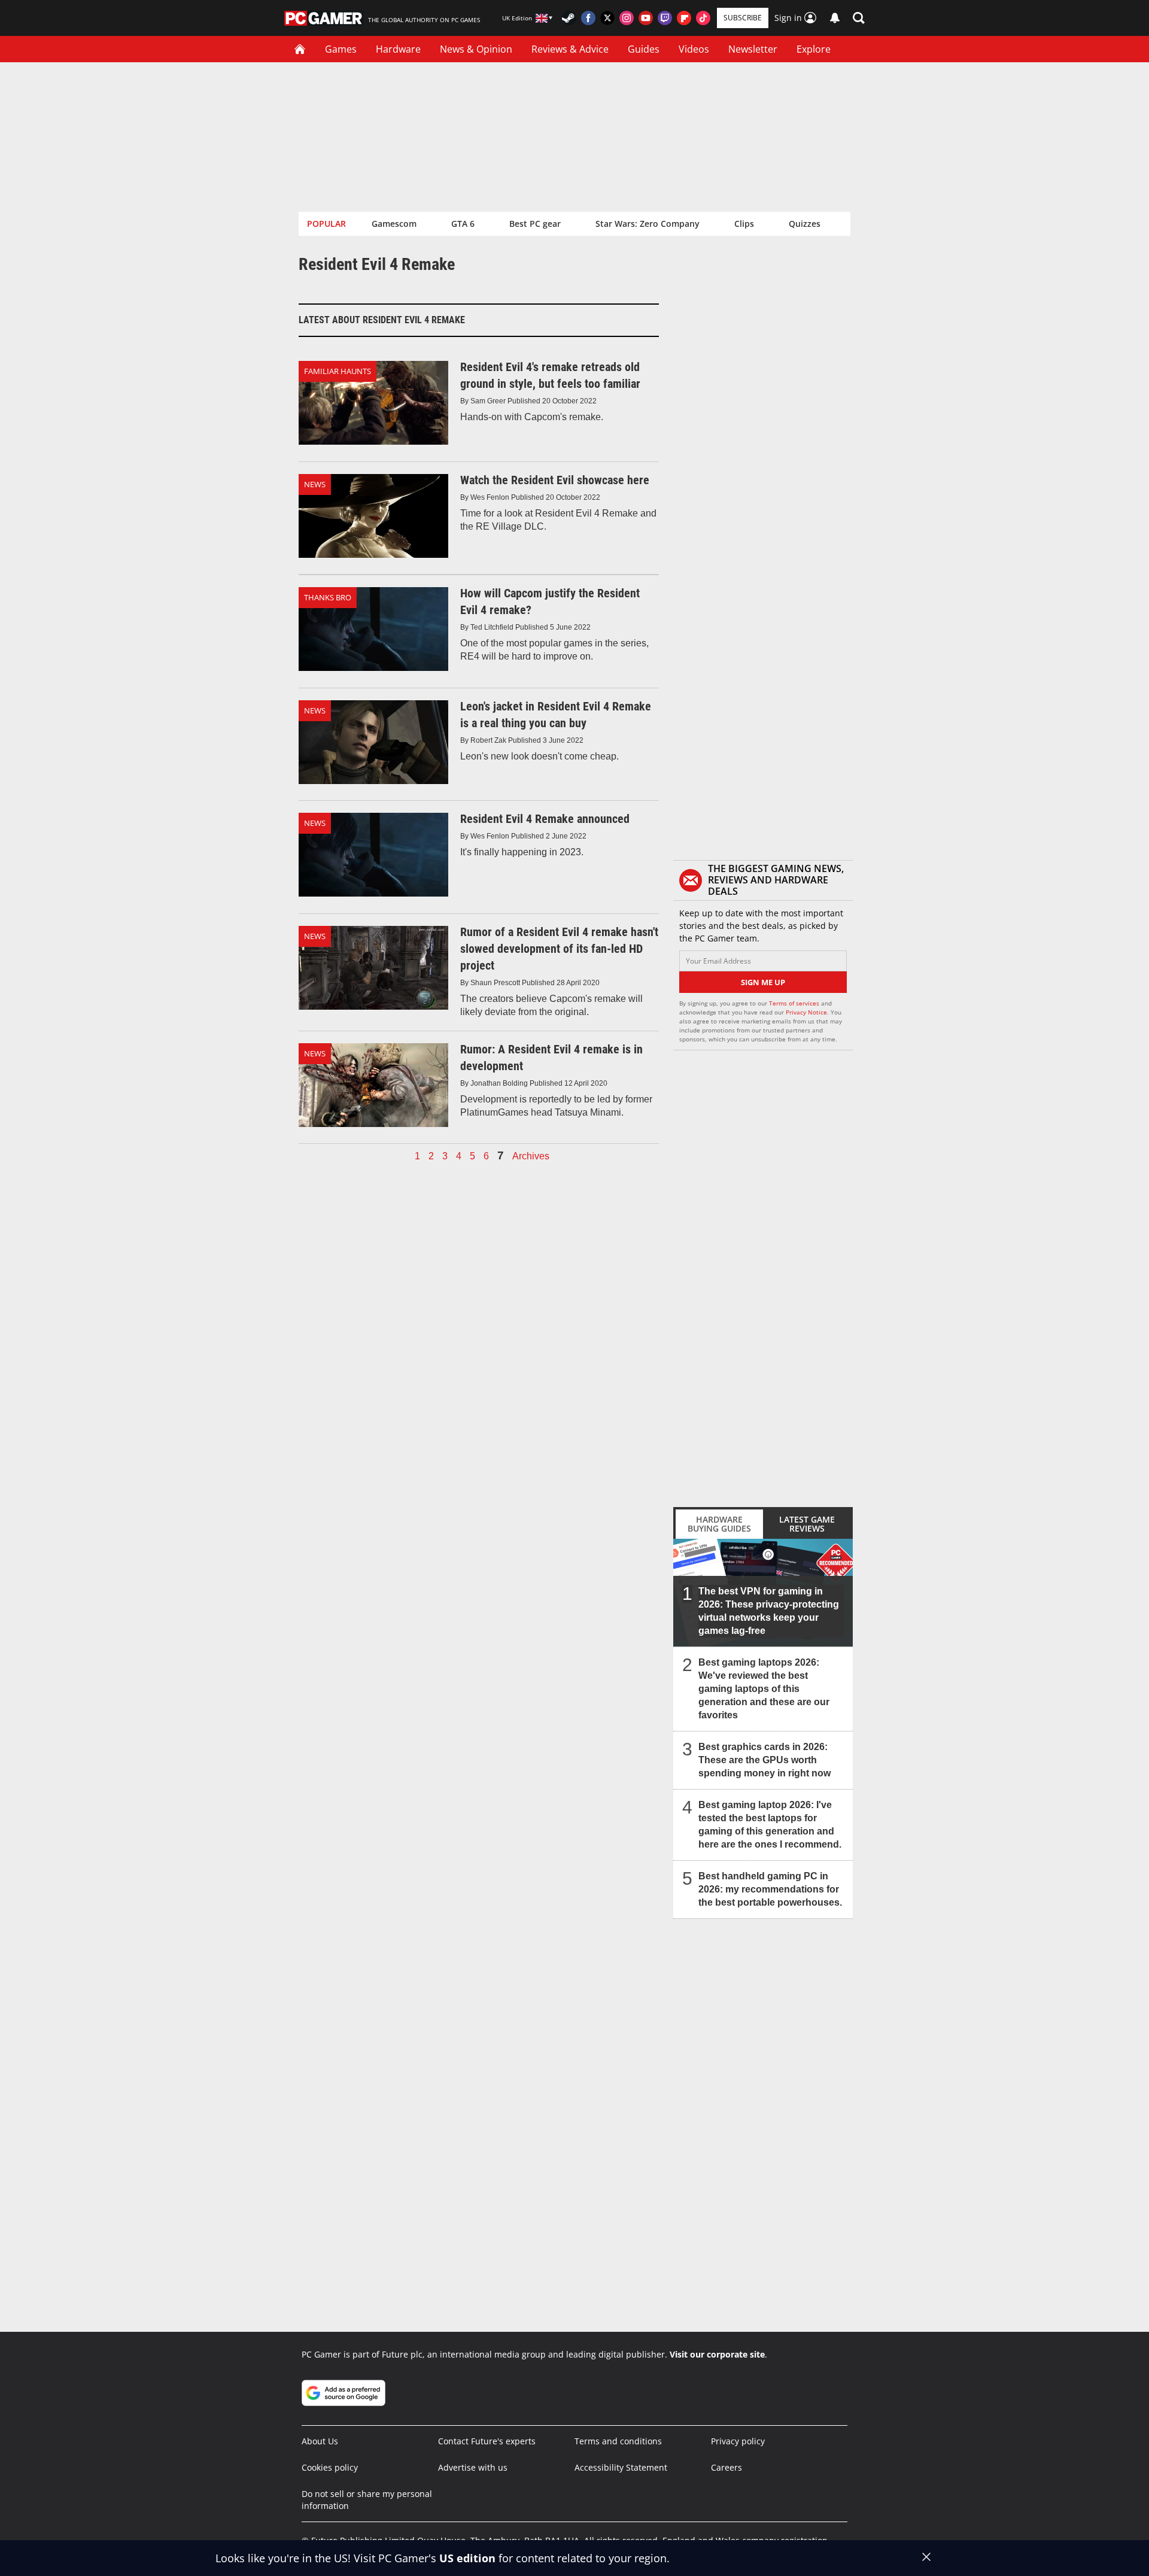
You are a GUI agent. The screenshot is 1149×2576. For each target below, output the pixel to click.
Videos (694, 49)
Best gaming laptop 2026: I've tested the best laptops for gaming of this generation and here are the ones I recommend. (770, 1825)
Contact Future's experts (487, 2441)
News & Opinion (476, 49)
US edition (467, 2558)
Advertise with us (473, 2467)
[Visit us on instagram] (627, 18)
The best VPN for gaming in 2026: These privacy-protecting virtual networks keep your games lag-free (769, 1611)
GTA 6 (463, 224)
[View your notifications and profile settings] (835, 18)
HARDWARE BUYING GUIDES (719, 1524)
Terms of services (795, 1003)
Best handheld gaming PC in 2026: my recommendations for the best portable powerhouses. (770, 1889)
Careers (727, 2467)
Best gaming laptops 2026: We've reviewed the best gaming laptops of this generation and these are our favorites (764, 1689)
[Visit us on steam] (569, 18)
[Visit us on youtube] (646, 18)
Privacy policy (738, 2441)
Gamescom (394, 224)
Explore (814, 49)
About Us (320, 2441)
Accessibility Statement (621, 2467)
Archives (531, 1156)
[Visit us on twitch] (665, 18)
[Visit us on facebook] (588, 18)
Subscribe (743, 18)
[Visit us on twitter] (607, 18)
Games (341, 49)
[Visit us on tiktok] (703, 18)
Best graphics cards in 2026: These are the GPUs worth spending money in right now (765, 1760)
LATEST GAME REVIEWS (807, 1524)
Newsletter (753, 49)
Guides (644, 49)
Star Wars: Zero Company (648, 224)
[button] (859, 18)
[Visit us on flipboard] (684, 18)
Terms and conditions (618, 2441)
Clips (744, 224)
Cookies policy (330, 2467)
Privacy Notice (806, 1012)
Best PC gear (535, 224)
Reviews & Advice (570, 49)
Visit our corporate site (717, 2354)
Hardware (398, 49)
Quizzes (805, 224)
